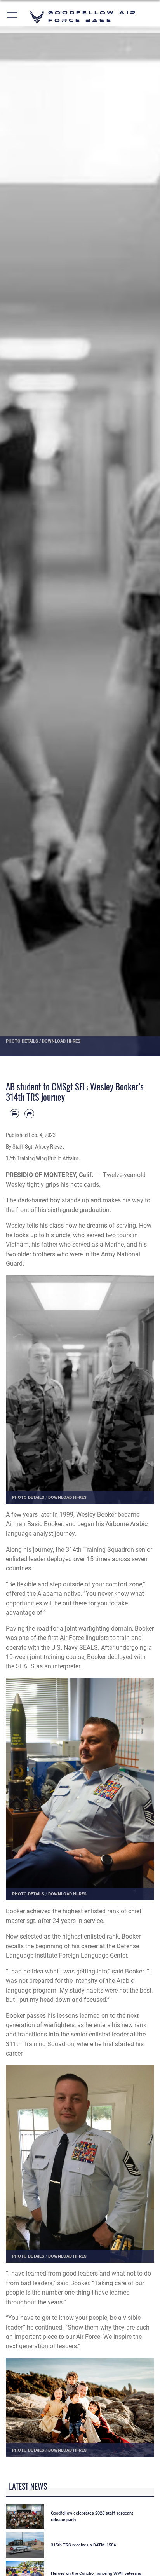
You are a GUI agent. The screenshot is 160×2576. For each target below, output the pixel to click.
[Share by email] (29, 1114)
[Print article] (14, 1114)
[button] (13, 17)
